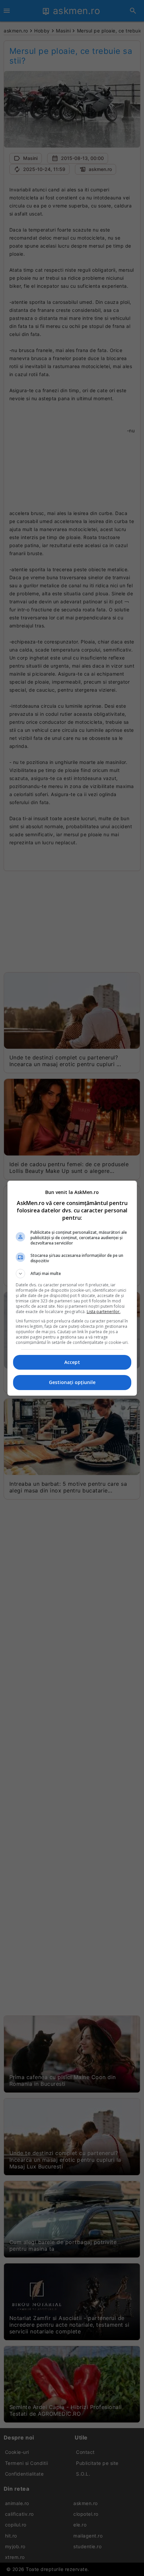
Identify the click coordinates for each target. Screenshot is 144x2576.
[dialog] (72, 1288)
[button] (72, 1274)
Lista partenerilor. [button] (104, 1312)
